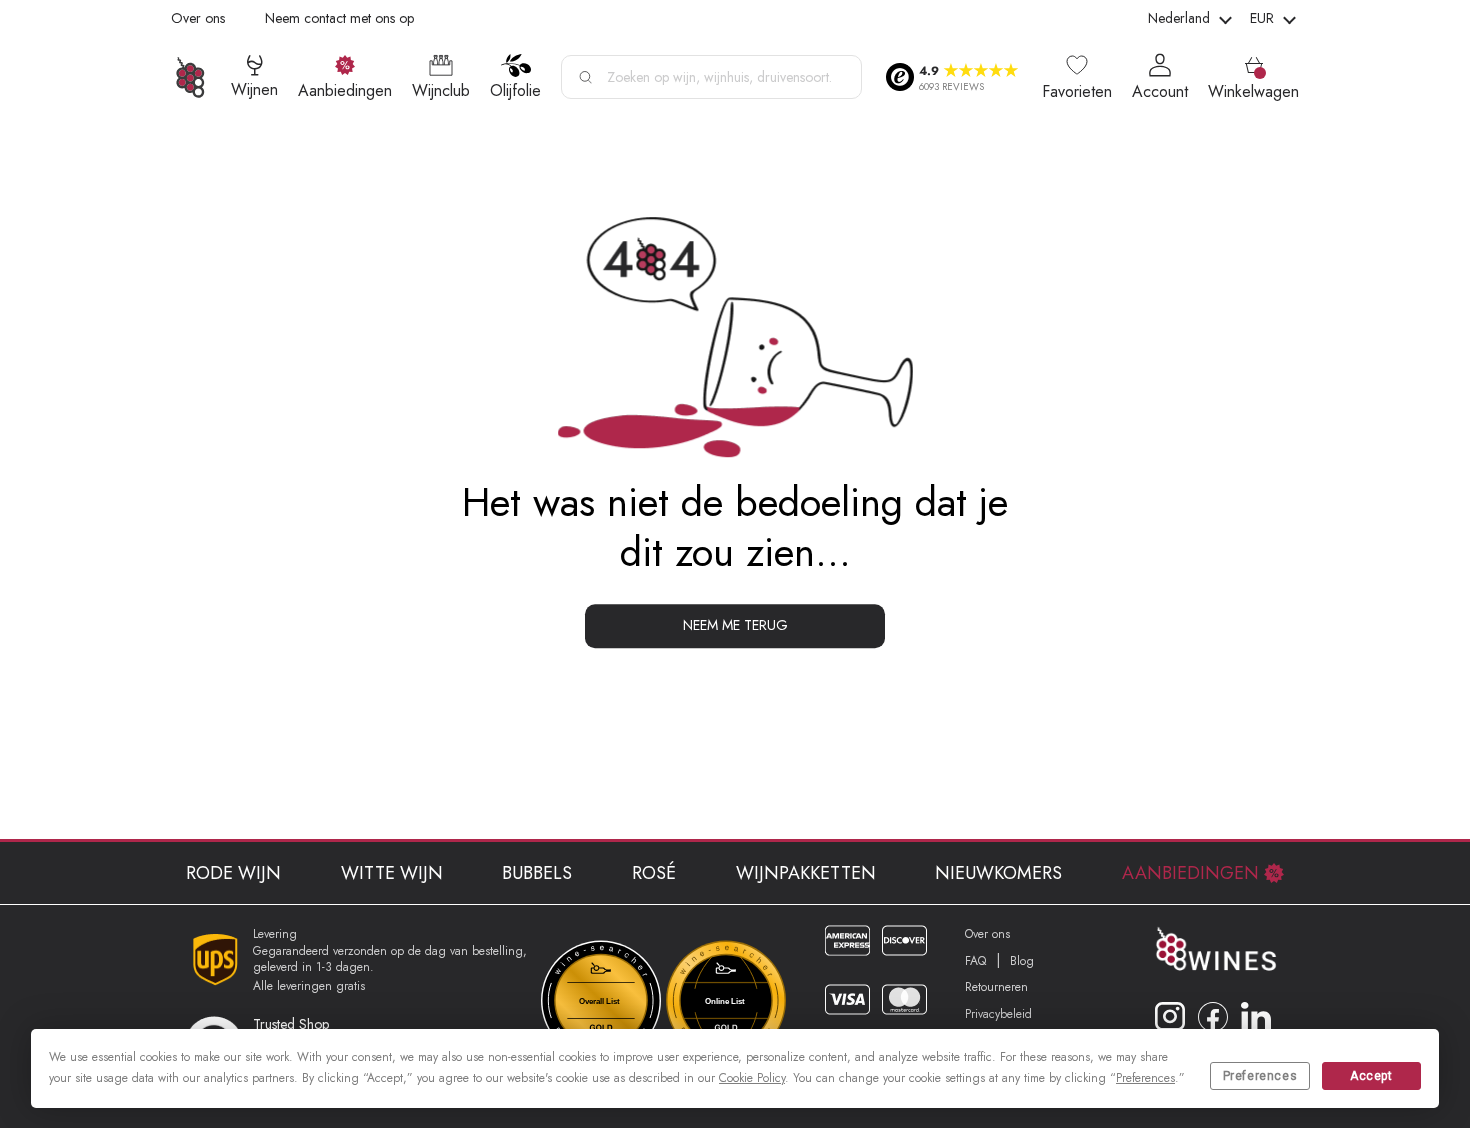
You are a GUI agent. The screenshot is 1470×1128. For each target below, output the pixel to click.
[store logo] (191, 77)
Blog (1022, 961)
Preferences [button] (1145, 1078)
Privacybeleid (998, 1014)
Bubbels (537, 873)
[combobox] (711, 77)
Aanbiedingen (1190, 873)
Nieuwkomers (998, 873)
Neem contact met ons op (339, 18)
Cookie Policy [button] (752, 1078)
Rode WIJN (233, 873)
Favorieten (1077, 92)
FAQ (975, 961)
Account (1160, 92)
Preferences (1260, 1076)
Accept (1371, 1076)
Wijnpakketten (806, 873)
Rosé (654, 873)
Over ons (198, 18)
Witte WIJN (392, 873)
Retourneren (996, 987)
